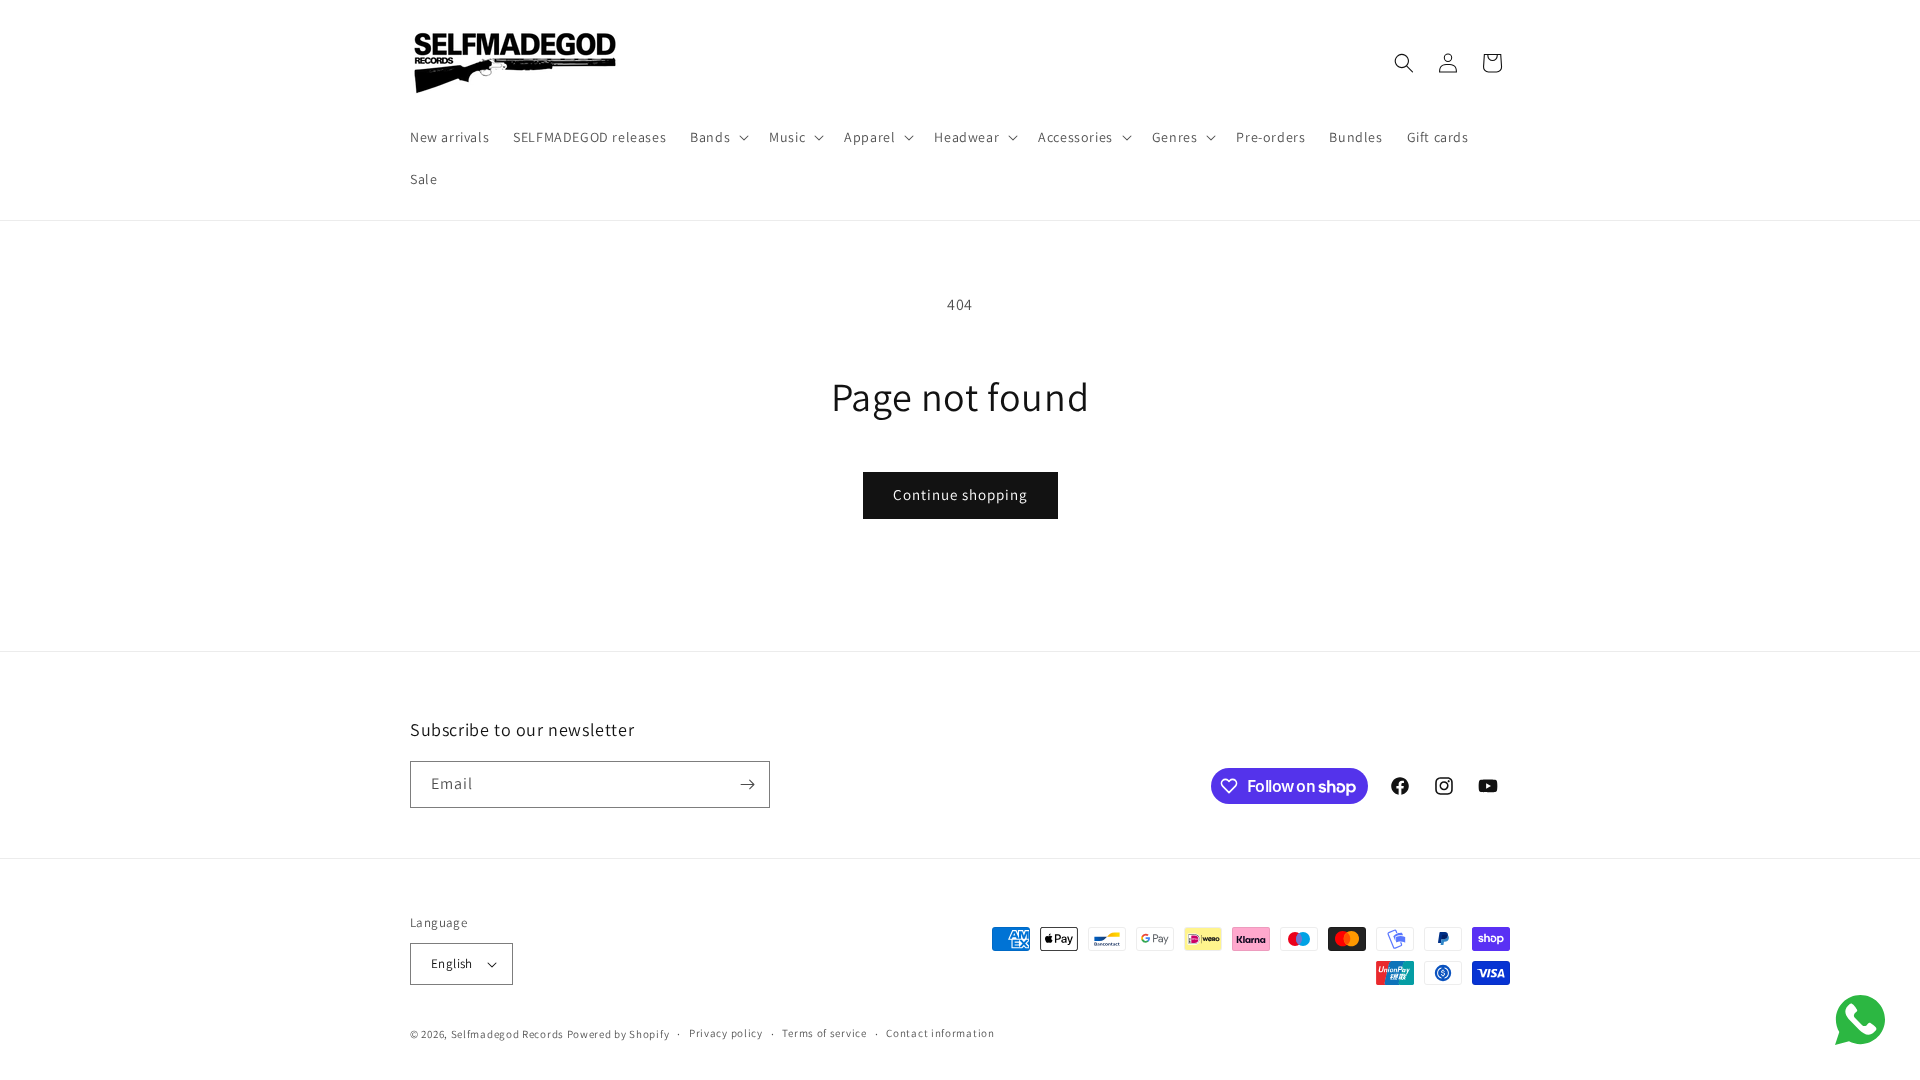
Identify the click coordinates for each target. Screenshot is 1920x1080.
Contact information (940, 1033)
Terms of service (824, 1033)
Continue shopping (960, 494)
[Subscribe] (747, 784)
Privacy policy (726, 1033)
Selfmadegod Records (507, 1034)
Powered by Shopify (618, 1034)
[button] (717, 137)
